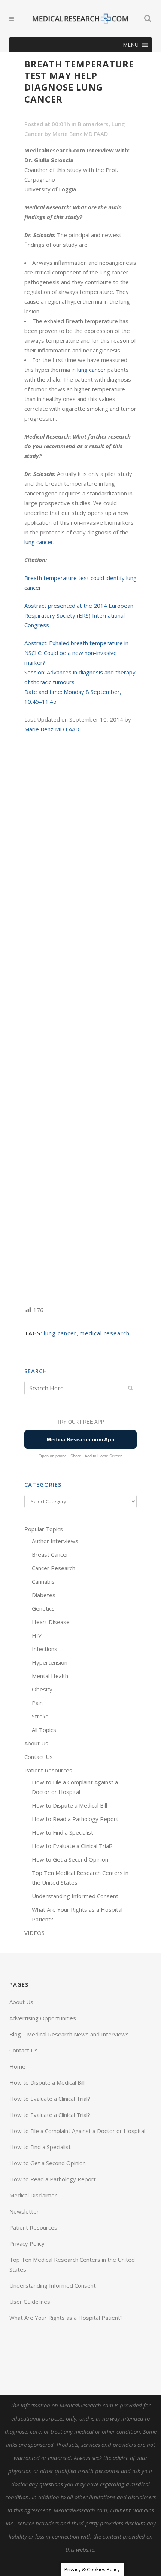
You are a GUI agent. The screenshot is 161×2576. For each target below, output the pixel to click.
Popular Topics (44, 1529)
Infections (45, 1649)
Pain (37, 1703)
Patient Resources (48, 1770)
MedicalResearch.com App (81, 1439)
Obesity (42, 1689)
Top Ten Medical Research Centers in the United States (72, 2264)
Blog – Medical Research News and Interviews (69, 2034)
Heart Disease (51, 1622)
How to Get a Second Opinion (70, 1859)
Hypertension (50, 1662)
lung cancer (92, 370)
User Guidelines (30, 2302)
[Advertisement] (80, 1019)
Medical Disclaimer (33, 2195)
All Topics (44, 1730)
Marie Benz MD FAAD (80, 134)
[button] (131, 45)
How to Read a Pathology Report (75, 1819)
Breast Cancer (50, 1554)
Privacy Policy (27, 2243)
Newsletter (24, 2211)
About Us (36, 1743)
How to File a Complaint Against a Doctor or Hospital (77, 2131)
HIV (37, 1635)
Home (17, 2066)
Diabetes (44, 1595)
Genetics (43, 1608)
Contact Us (39, 1757)
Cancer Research (54, 1568)
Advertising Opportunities (43, 2018)
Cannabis (43, 1581)
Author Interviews (55, 1541)
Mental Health (50, 1676)
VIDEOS (34, 1933)
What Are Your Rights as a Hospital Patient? (66, 2318)
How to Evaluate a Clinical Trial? (72, 1846)
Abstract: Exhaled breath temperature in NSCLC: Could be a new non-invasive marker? (76, 653)
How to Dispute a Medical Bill (69, 1805)
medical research (105, 1333)
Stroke (40, 1716)
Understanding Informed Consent (75, 1896)
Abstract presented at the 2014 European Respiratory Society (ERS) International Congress (79, 615)
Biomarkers (93, 124)
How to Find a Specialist (63, 1832)
